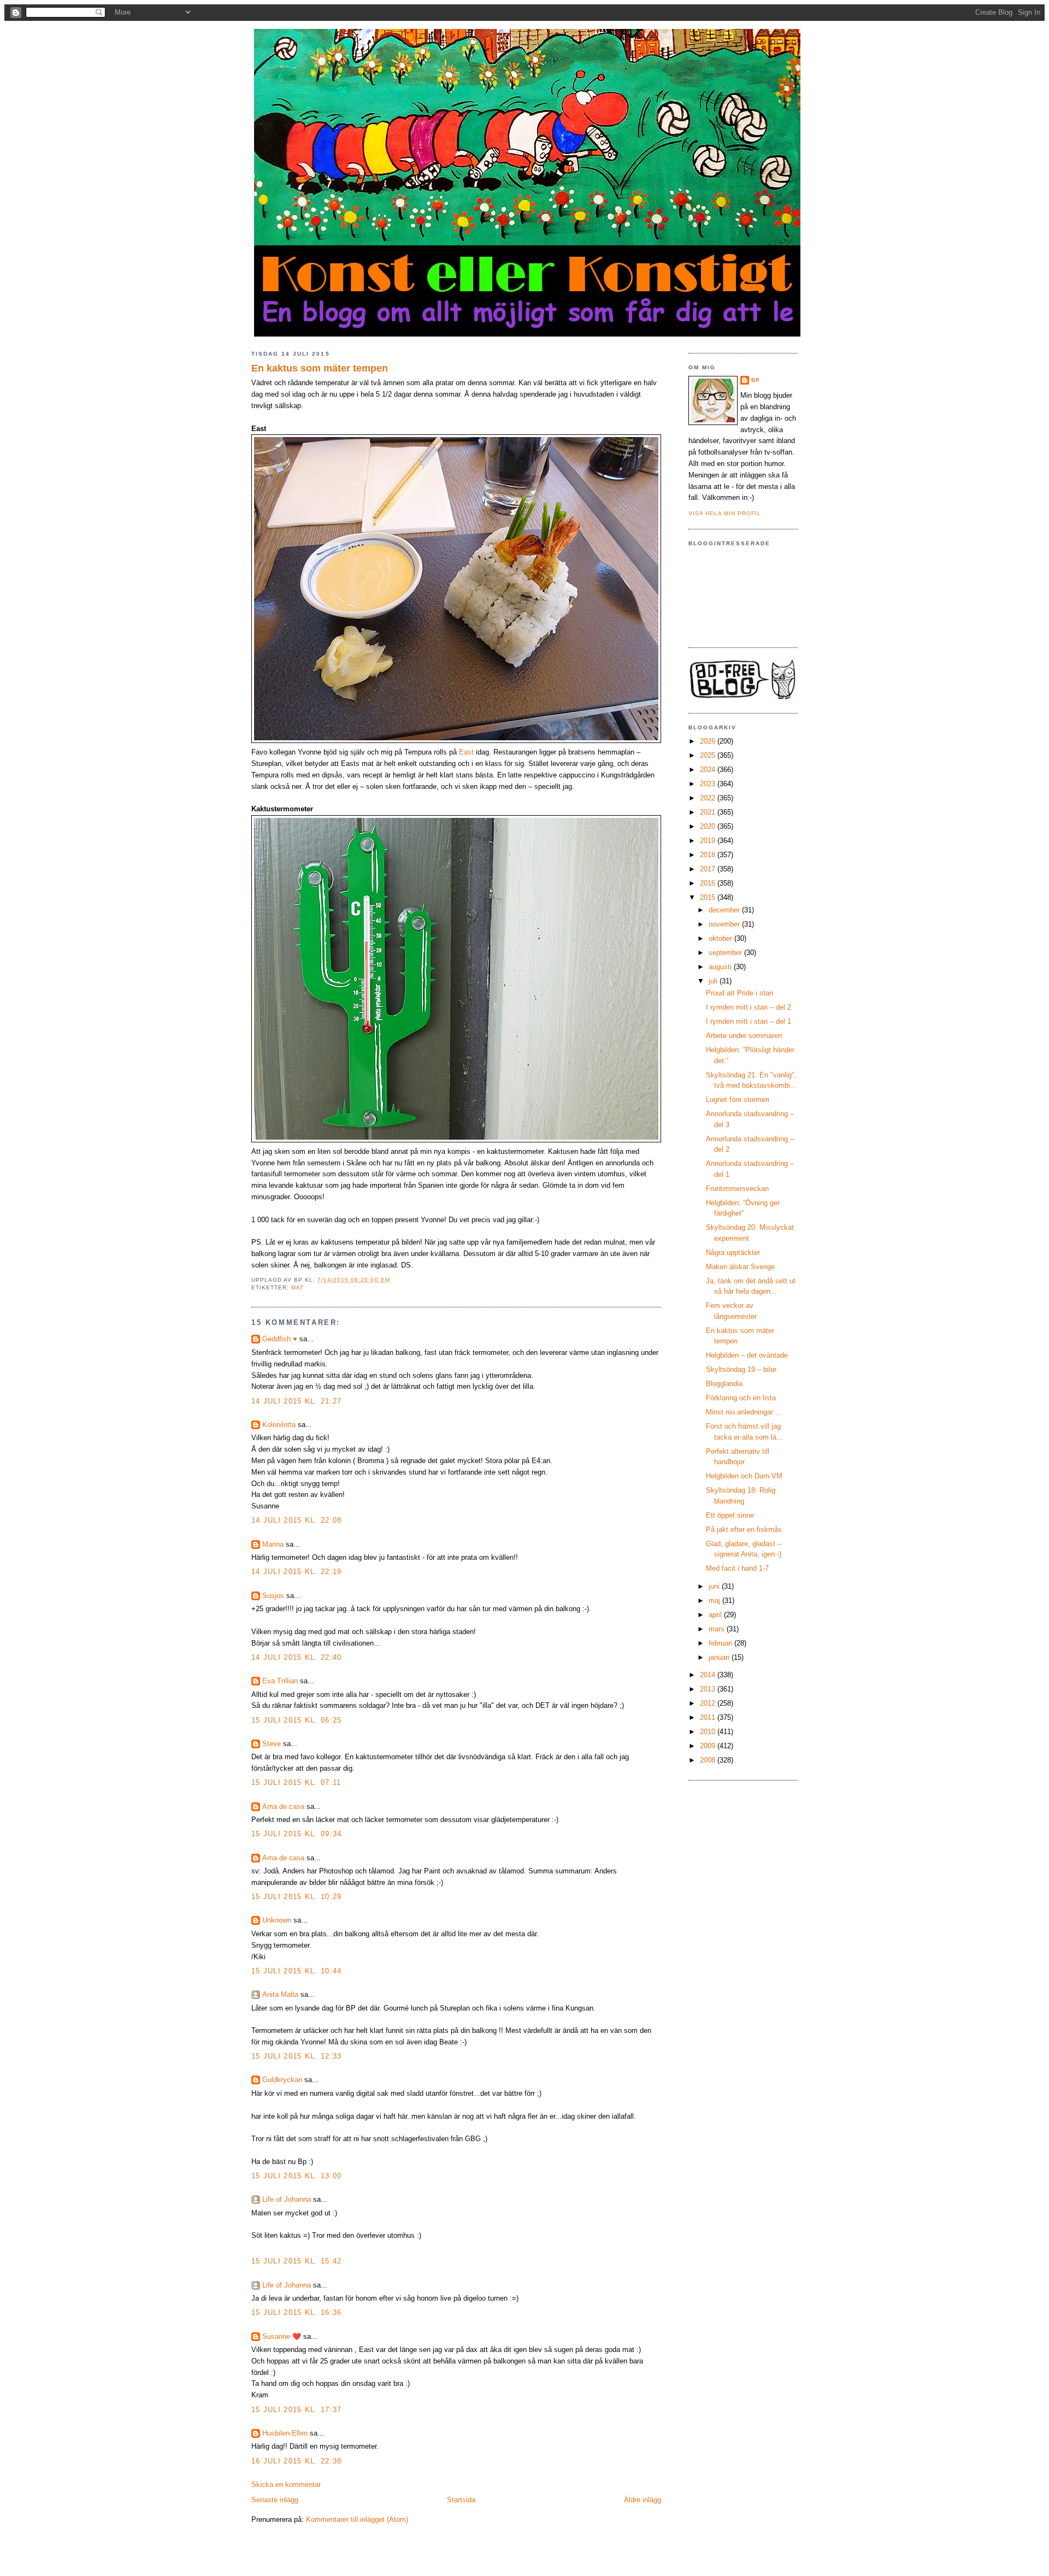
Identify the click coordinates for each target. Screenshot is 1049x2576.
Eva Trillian (280, 1681)
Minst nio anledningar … (744, 1412)
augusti (721, 967)
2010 (709, 1732)
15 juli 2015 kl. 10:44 (297, 1971)
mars (718, 1629)
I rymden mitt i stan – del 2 (749, 1007)
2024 (709, 770)
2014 (709, 1675)
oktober (721, 938)
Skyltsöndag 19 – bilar (741, 1369)
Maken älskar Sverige (740, 1267)
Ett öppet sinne (730, 1515)
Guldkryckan (282, 2080)
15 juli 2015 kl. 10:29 (297, 1897)
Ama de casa (283, 1806)
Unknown (277, 1920)
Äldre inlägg (643, 2500)
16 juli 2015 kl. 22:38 (297, 2461)
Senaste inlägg (275, 2500)
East (466, 752)
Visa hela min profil (725, 513)
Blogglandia (724, 1384)
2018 (709, 855)
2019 (709, 841)
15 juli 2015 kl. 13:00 (297, 2176)
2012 (709, 1703)
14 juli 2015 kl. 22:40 (297, 1657)
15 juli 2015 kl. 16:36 (297, 2312)
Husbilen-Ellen (285, 2433)
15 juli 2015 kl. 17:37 (297, 2410)
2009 (709, 1746)
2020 (709, 826)
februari (721, 1643)
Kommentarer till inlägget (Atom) (357, 2519)
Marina (273, 1544)
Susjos (273, 1596)
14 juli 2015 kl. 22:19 (297, 1572)
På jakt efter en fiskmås (744, 1529)
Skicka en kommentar (286, 2484)
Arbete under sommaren (744, 1036)
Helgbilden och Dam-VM (744, 1476)
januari (720, 1657)
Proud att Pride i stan (739, 993)
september (726, 953)
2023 (709, 784)
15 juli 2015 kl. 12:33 (297, 2056)
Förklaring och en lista (741, 1398)
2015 (709, 897)
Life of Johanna (287, 2199)
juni (715, 1586)
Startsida (461, 2500)
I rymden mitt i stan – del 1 (749, 1021)
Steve (272, 1744)
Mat (297, 1287)
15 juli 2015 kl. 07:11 (296, 1782)
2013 (709, 1689)
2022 (709, 798)
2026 (709, 741)
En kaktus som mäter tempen (320, 368)
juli (714, 981)
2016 (709, 883)
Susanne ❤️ (282, 2336)
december (725, 910)
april (716, 1615)
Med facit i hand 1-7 (737, 1568)
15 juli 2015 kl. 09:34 (297, 1834)
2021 (709, 812)
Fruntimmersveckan (737, 1189)
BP (756, 380)
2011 (709, 1717)
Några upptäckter (733, 1252)
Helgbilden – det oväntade (747, 1355)
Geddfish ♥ (280, 1339)
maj (715, 1601)
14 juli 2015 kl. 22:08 (297, 1520)
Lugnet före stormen (738, 1100)
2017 (709, 869)
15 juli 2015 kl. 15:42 (297, 2261)
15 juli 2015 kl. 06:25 (297, 1720)
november (725, 924)
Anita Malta (280, 1994)
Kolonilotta (279, 1425)
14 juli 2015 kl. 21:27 (297, 1401)
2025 (709, 755)
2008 (709, 1760)
